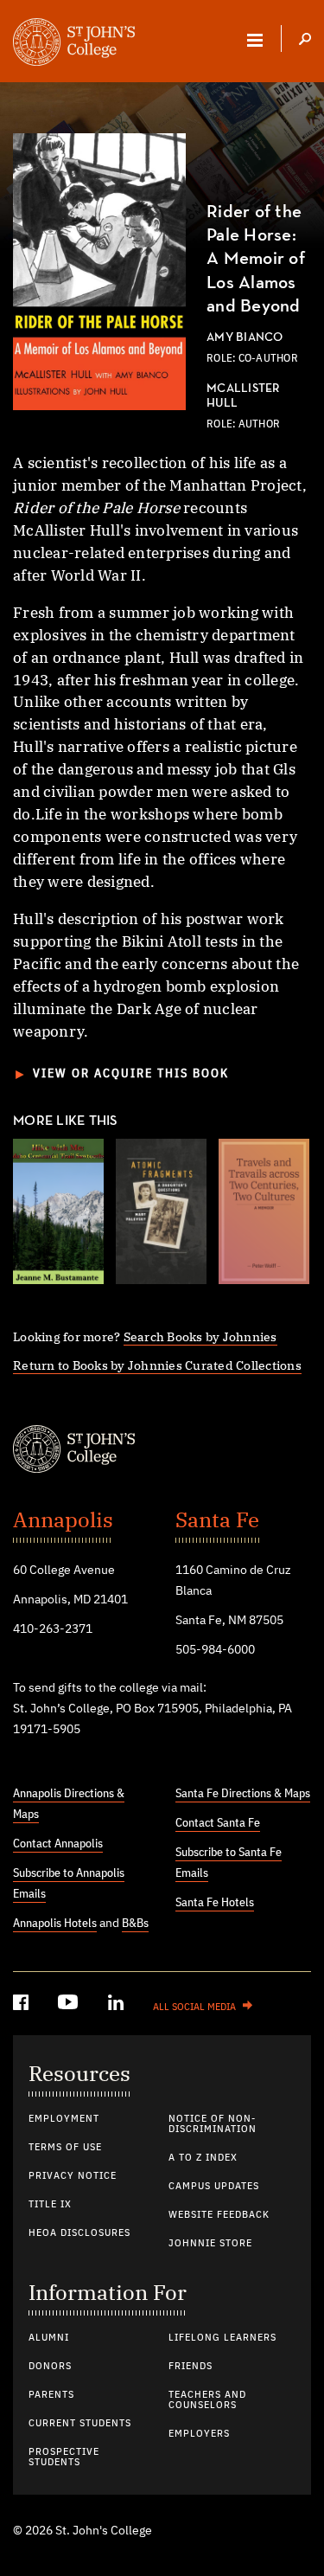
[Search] (305, 41)
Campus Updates (214, 2187)
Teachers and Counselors (207, 2400)
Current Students (80, 2424)
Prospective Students (64, 2457)
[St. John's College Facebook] (22, 2005)
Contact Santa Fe (218, 1823)
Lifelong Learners (222, 2338)
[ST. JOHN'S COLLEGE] (74, 44)
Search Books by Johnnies (200, 1336)
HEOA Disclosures (79, 2233)
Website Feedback (219, 2215)
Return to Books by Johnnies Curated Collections (157, 1365)
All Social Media (194, 2007)
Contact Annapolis (58, 1844)
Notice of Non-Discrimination (213, 2124)
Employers (199, 2434)
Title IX (50, 2205)
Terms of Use (65, 2148)
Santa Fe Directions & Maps (243, 1794)
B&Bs (135, 1924)
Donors (50, 2367)
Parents (51, 2395)
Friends (191, 2367)
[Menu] (255, 40)
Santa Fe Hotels (215, 1903)
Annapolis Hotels (55, 1924)
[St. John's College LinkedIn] (118, 2005)
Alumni (49, 2338)
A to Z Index (203, 2158)
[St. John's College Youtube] (70, 2005)
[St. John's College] (162, 1451)
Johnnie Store (210, 2244)
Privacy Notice (73, 2176)
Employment (64, 2119)
